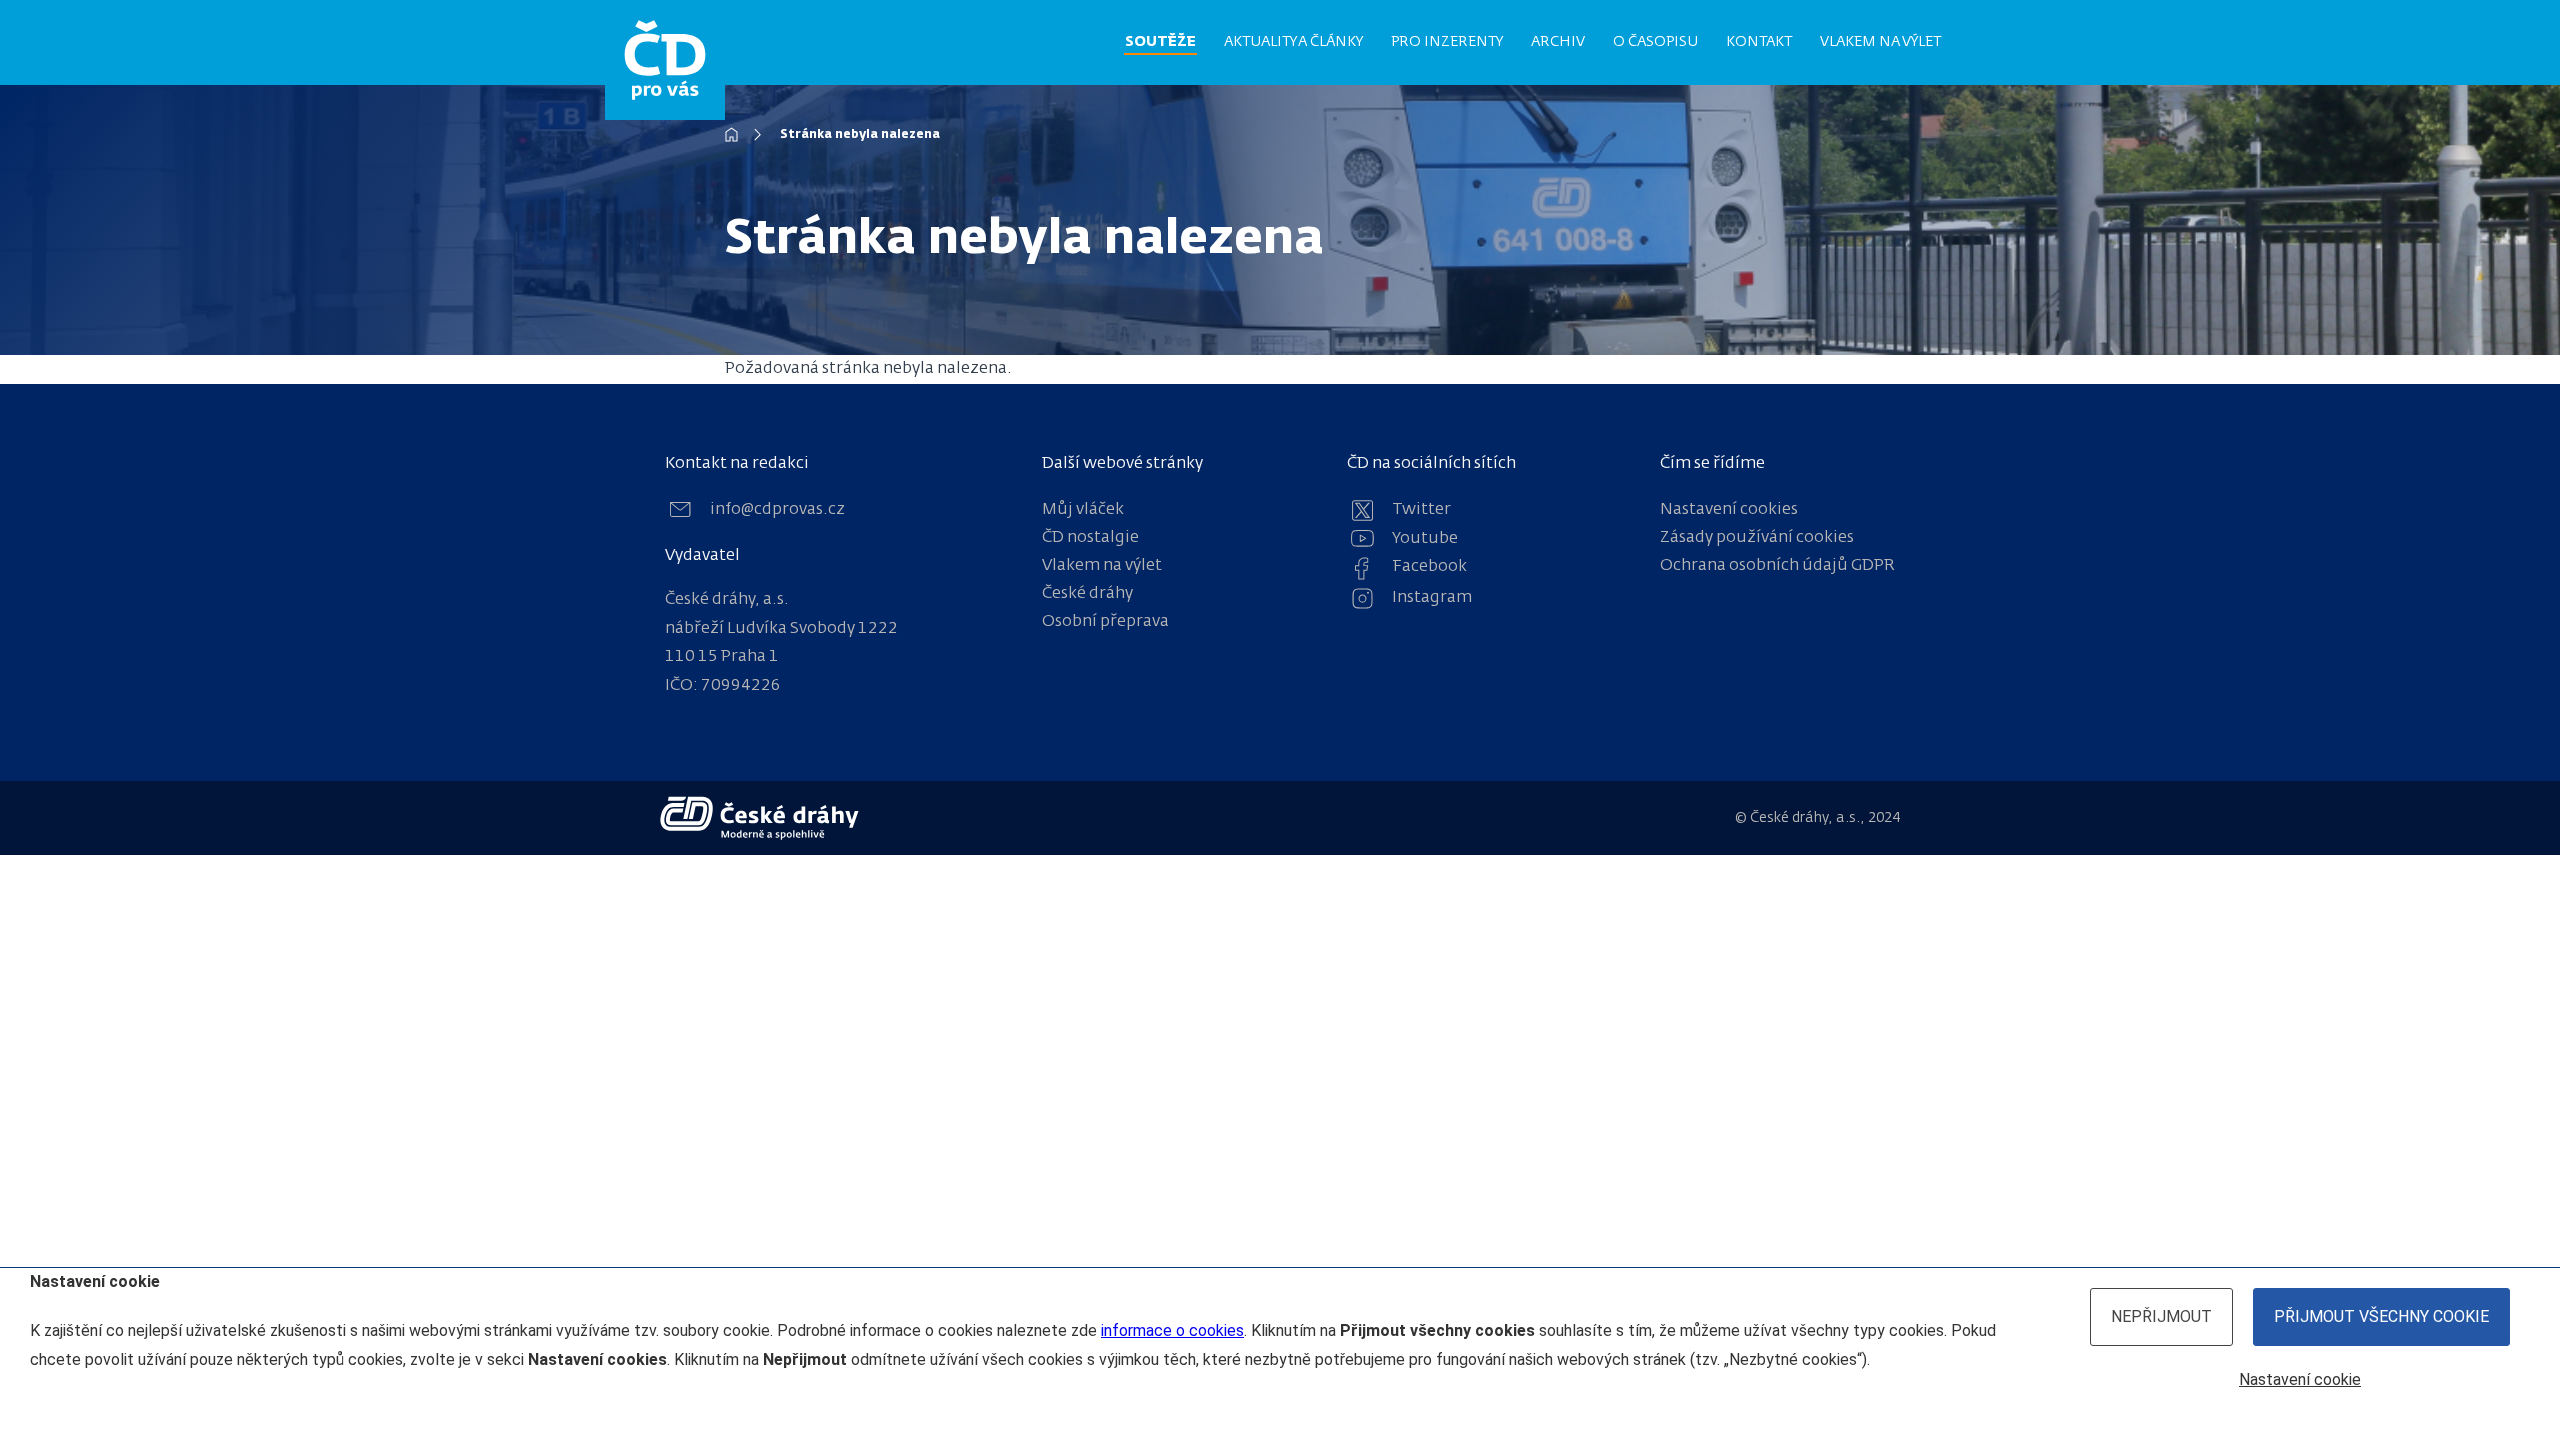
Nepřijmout (2161, 1316)
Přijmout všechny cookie (2381, 1316)
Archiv (1558, 42)
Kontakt (1759, 42)
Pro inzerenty (1447, 42)
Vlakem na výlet (1880, 42)
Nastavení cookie (2300, 1379)
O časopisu (1655, 42)
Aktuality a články (1293, 42)
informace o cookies (1172, 1330)
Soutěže (1160, 42)
